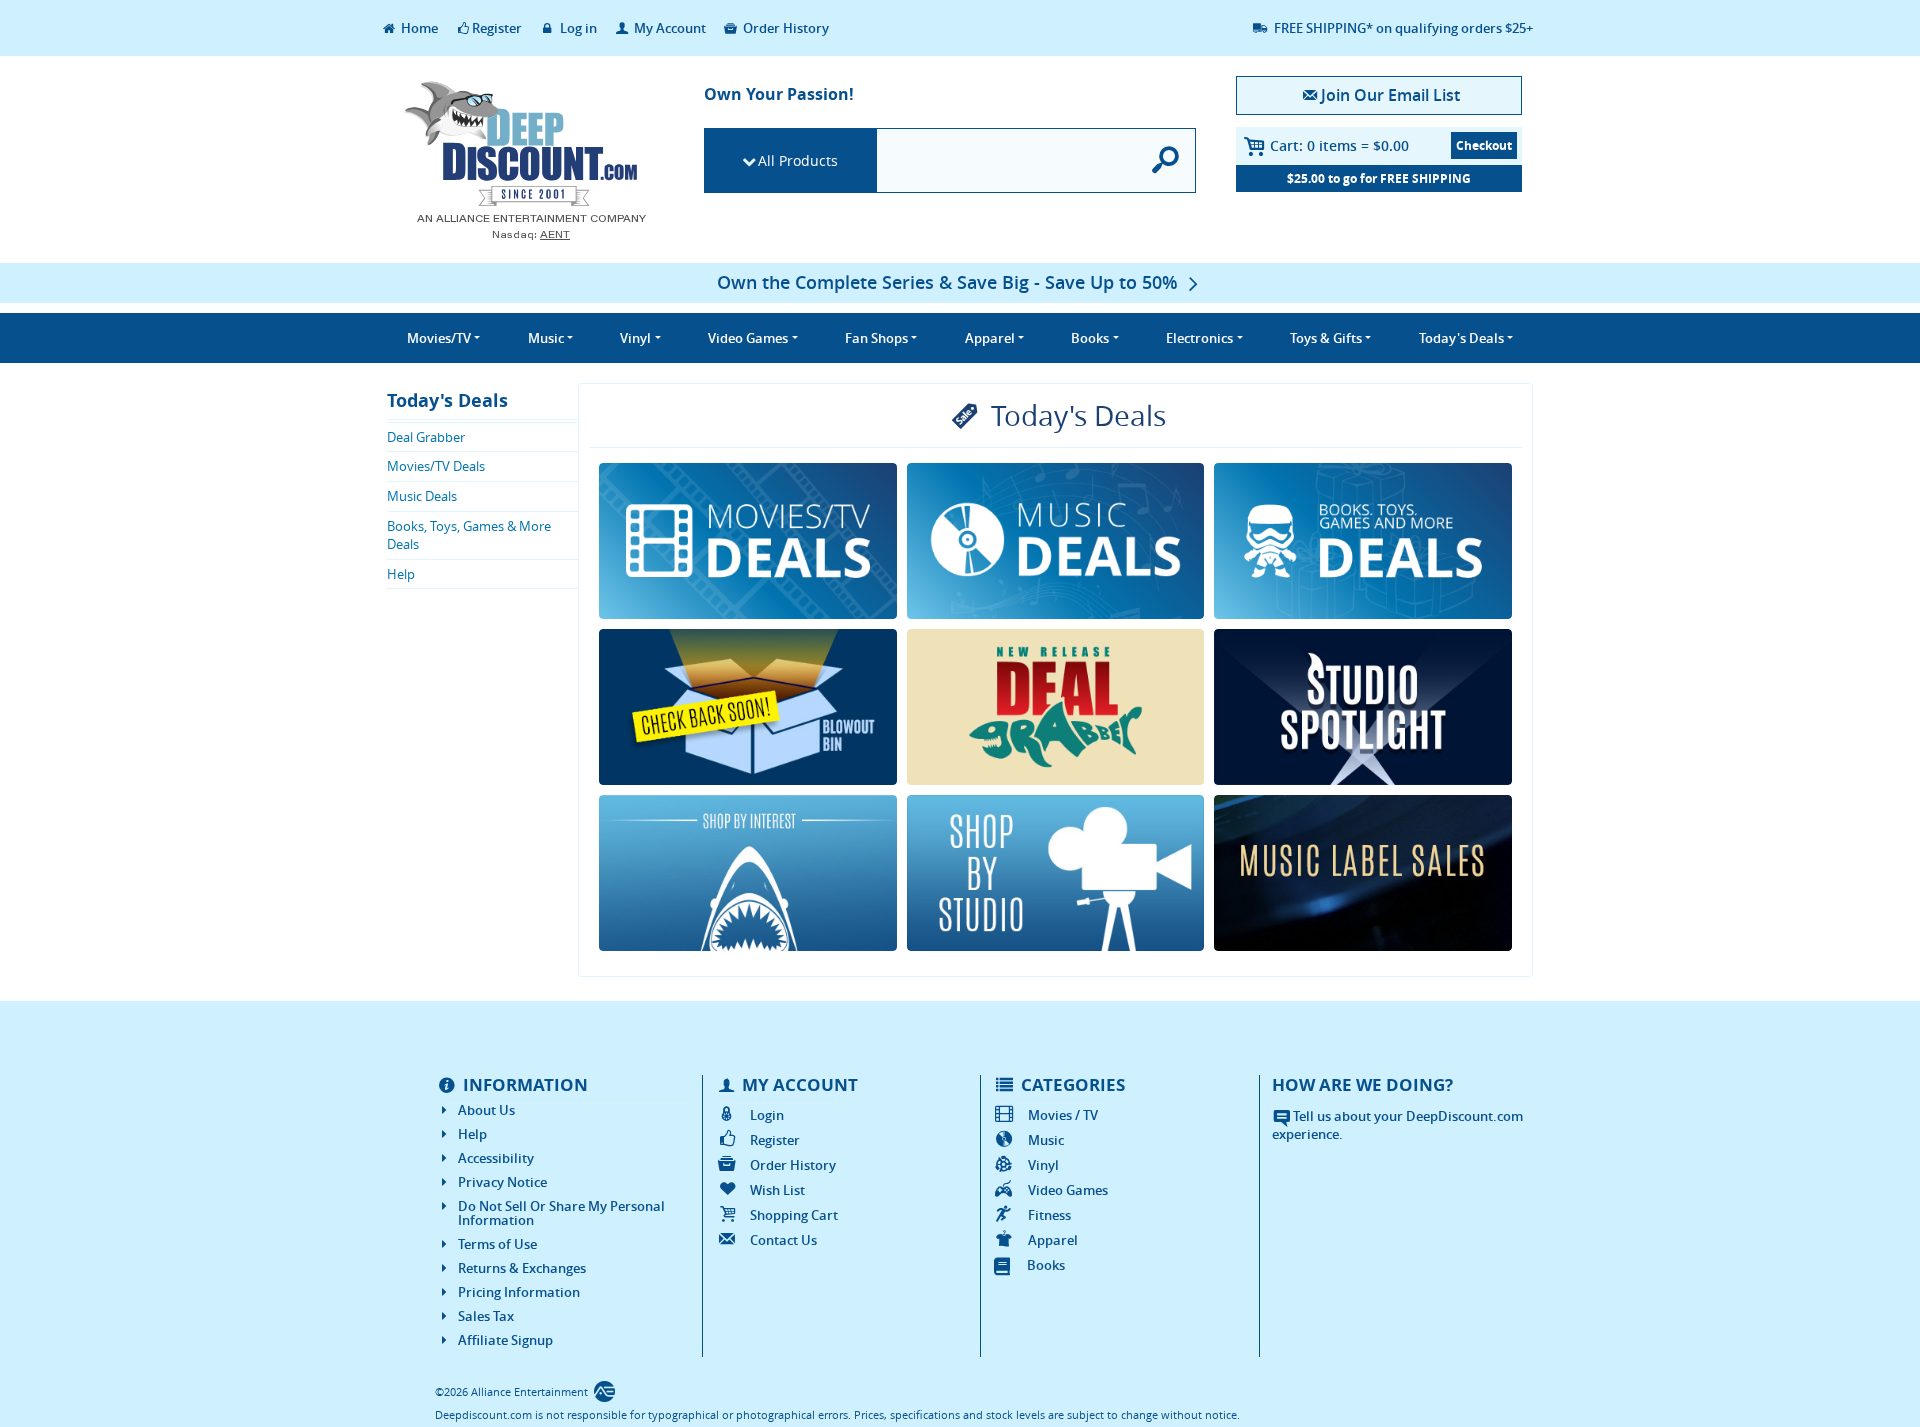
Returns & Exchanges (522, 1268)
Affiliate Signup (505, 1340)
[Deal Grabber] (1056, 707)
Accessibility (496, 1158)
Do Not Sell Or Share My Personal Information (561, 1213)
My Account (668, 28)
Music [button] (546, 338)
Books (1046, 1265)
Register (497, 28)
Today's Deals (447, 400)
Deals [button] (1461, 338)
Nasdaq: (531, 234)
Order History (784, 28)
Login (767, 1115)
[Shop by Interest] (748, 873)
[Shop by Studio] (1056, 873)
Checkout (1484, 145)
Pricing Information (519, 1292)
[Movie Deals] (748, 541)
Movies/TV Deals (436, 466)
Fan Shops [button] (876, 338)
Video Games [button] (748, 338)
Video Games (1068, 1190)
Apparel (1053, 1240)
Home (418, 28)
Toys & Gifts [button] (1326, 338)
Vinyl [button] (635, 338)
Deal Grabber (426, 437)
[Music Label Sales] (1363, 873)
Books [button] (1090, 338)
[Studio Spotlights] (1363, 707)
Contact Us (783, 1240)
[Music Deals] (1056, 541)
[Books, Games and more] (1363, 541)
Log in (577, 28)
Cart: (1339, 145)
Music (1046, 1140)
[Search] (1166, 160)
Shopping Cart (794, 1215)
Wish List (777, 1190)
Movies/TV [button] (439, 338)
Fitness (1049, 1215)
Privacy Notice (502, 1182)
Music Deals (422, 496)
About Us (486, 1110)
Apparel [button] (990, 338)
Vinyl (1043, 1165)
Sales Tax (486, 1316)
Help (401, 574)
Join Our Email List (1390, 95)
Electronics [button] (1199, 338)
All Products (798, 160)
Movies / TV (1063, 1115)
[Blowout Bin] (748, 707)
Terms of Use (497, 1244)
